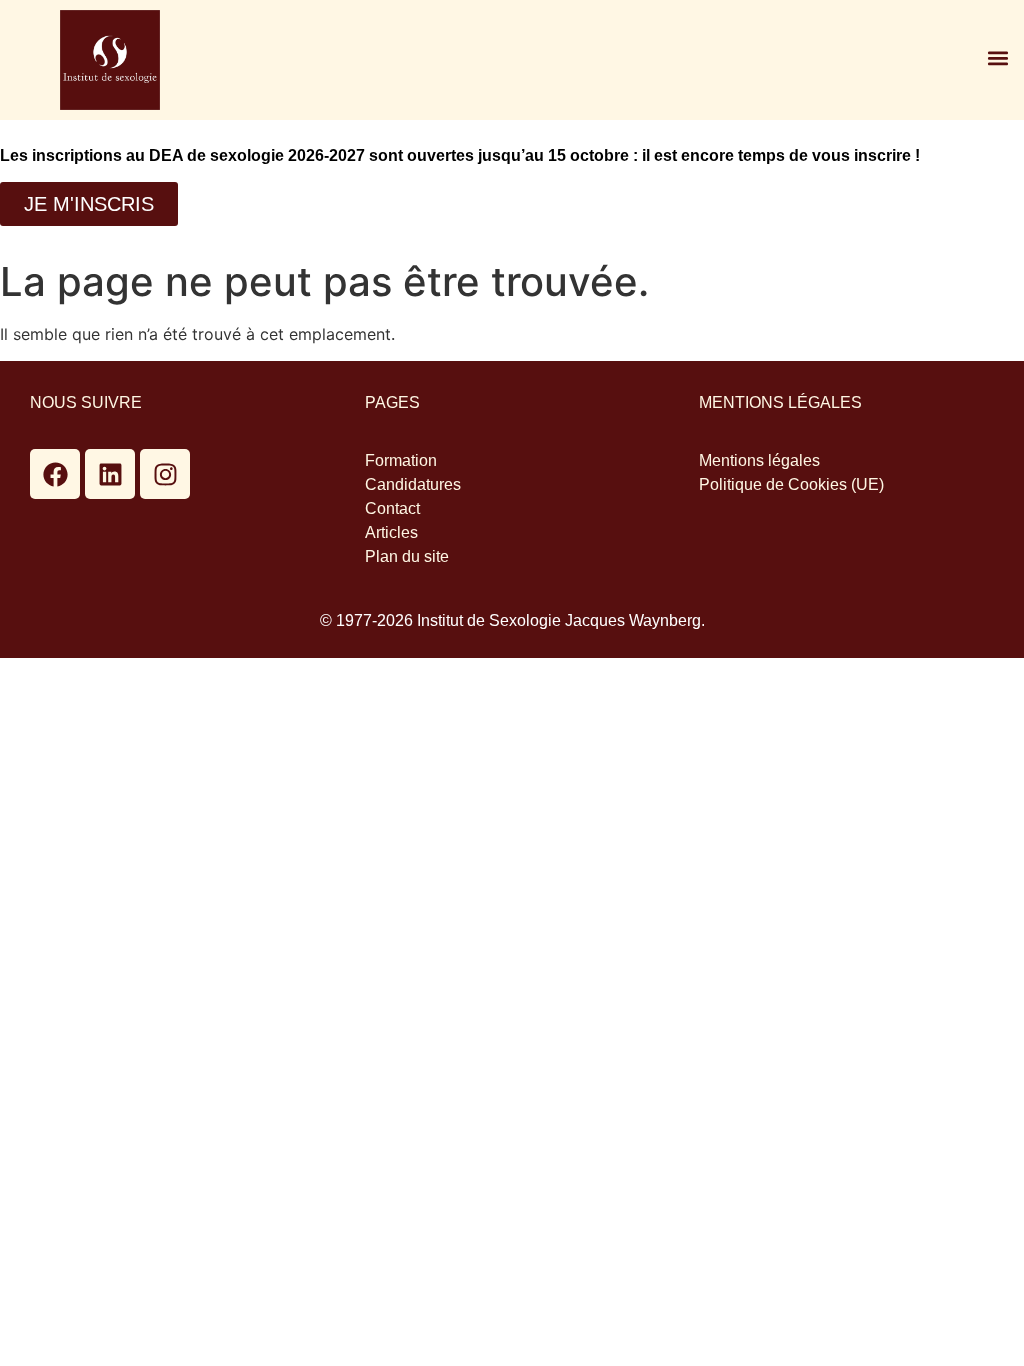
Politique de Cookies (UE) (791, 484)
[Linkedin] (110, 474)
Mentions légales (759, 460)
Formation (401, 460)
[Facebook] (55, 474)
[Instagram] (165, 474)
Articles (391, 532)
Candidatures (413, 484)
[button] (997, 57)
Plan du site (407, 556)
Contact (392, 508)
